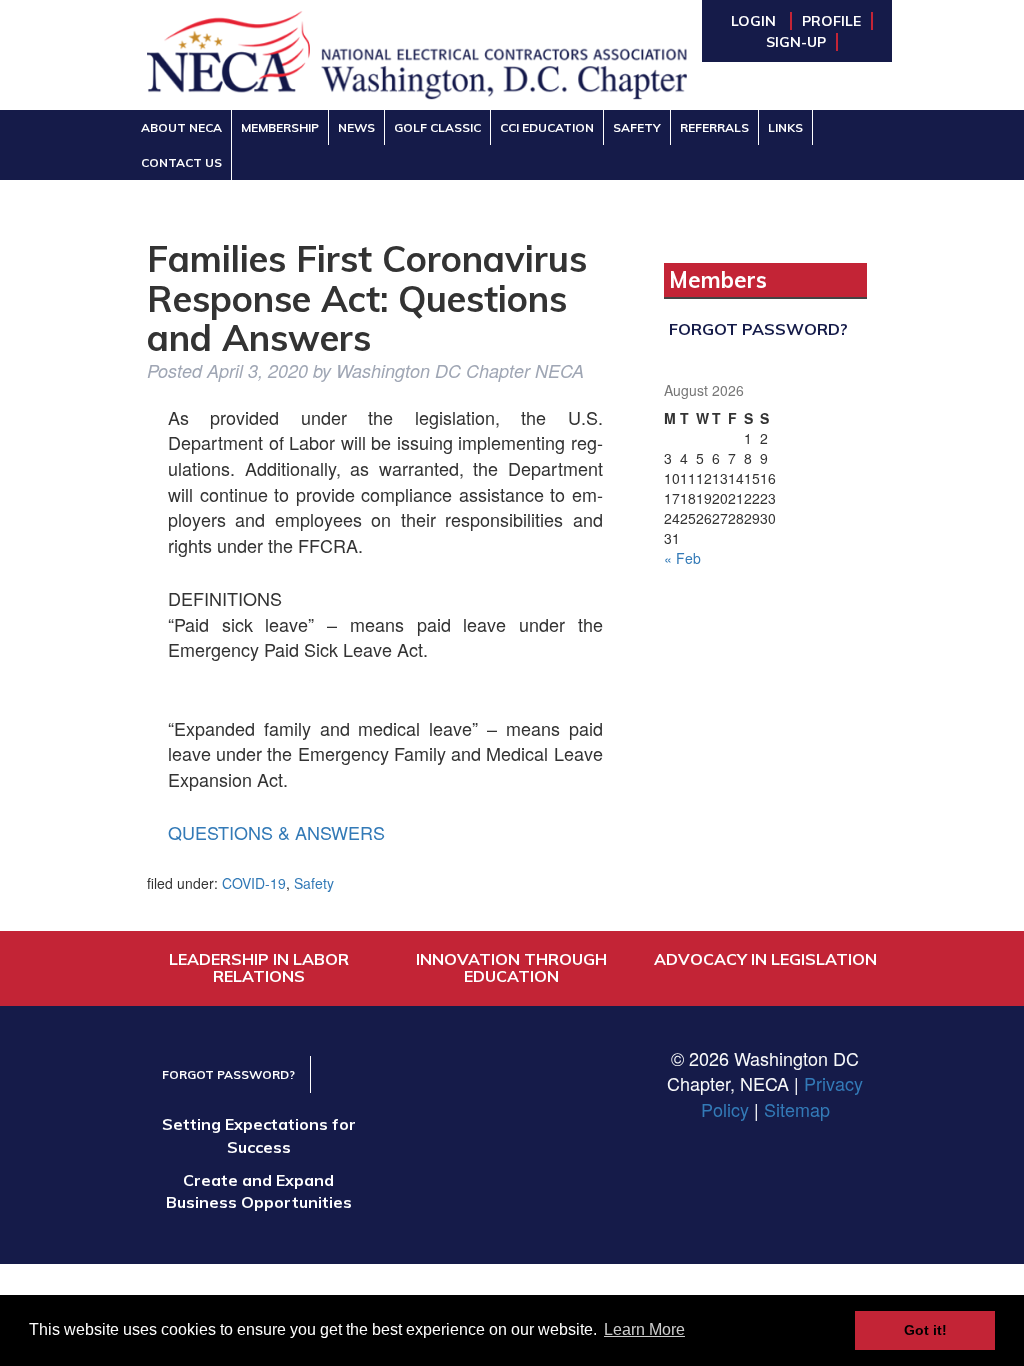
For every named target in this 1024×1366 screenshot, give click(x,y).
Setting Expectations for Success (259, 1135)
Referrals (714, 127)
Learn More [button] (644, 1329)
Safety (637, 127)
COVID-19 (254, 883)
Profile (831, 21)
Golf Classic (437, 127)
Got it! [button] (925, 1330)
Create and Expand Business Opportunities (259, 1191)
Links (785, 127)
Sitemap (797, 1109)
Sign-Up (796, 42)
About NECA (181, 127)
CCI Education (547, 127)
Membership (280, 127)
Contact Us (181, 162)
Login (755, 21)
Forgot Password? (758, 329)
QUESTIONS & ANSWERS (276, 832)
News (356, 127)
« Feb (682, 558)
